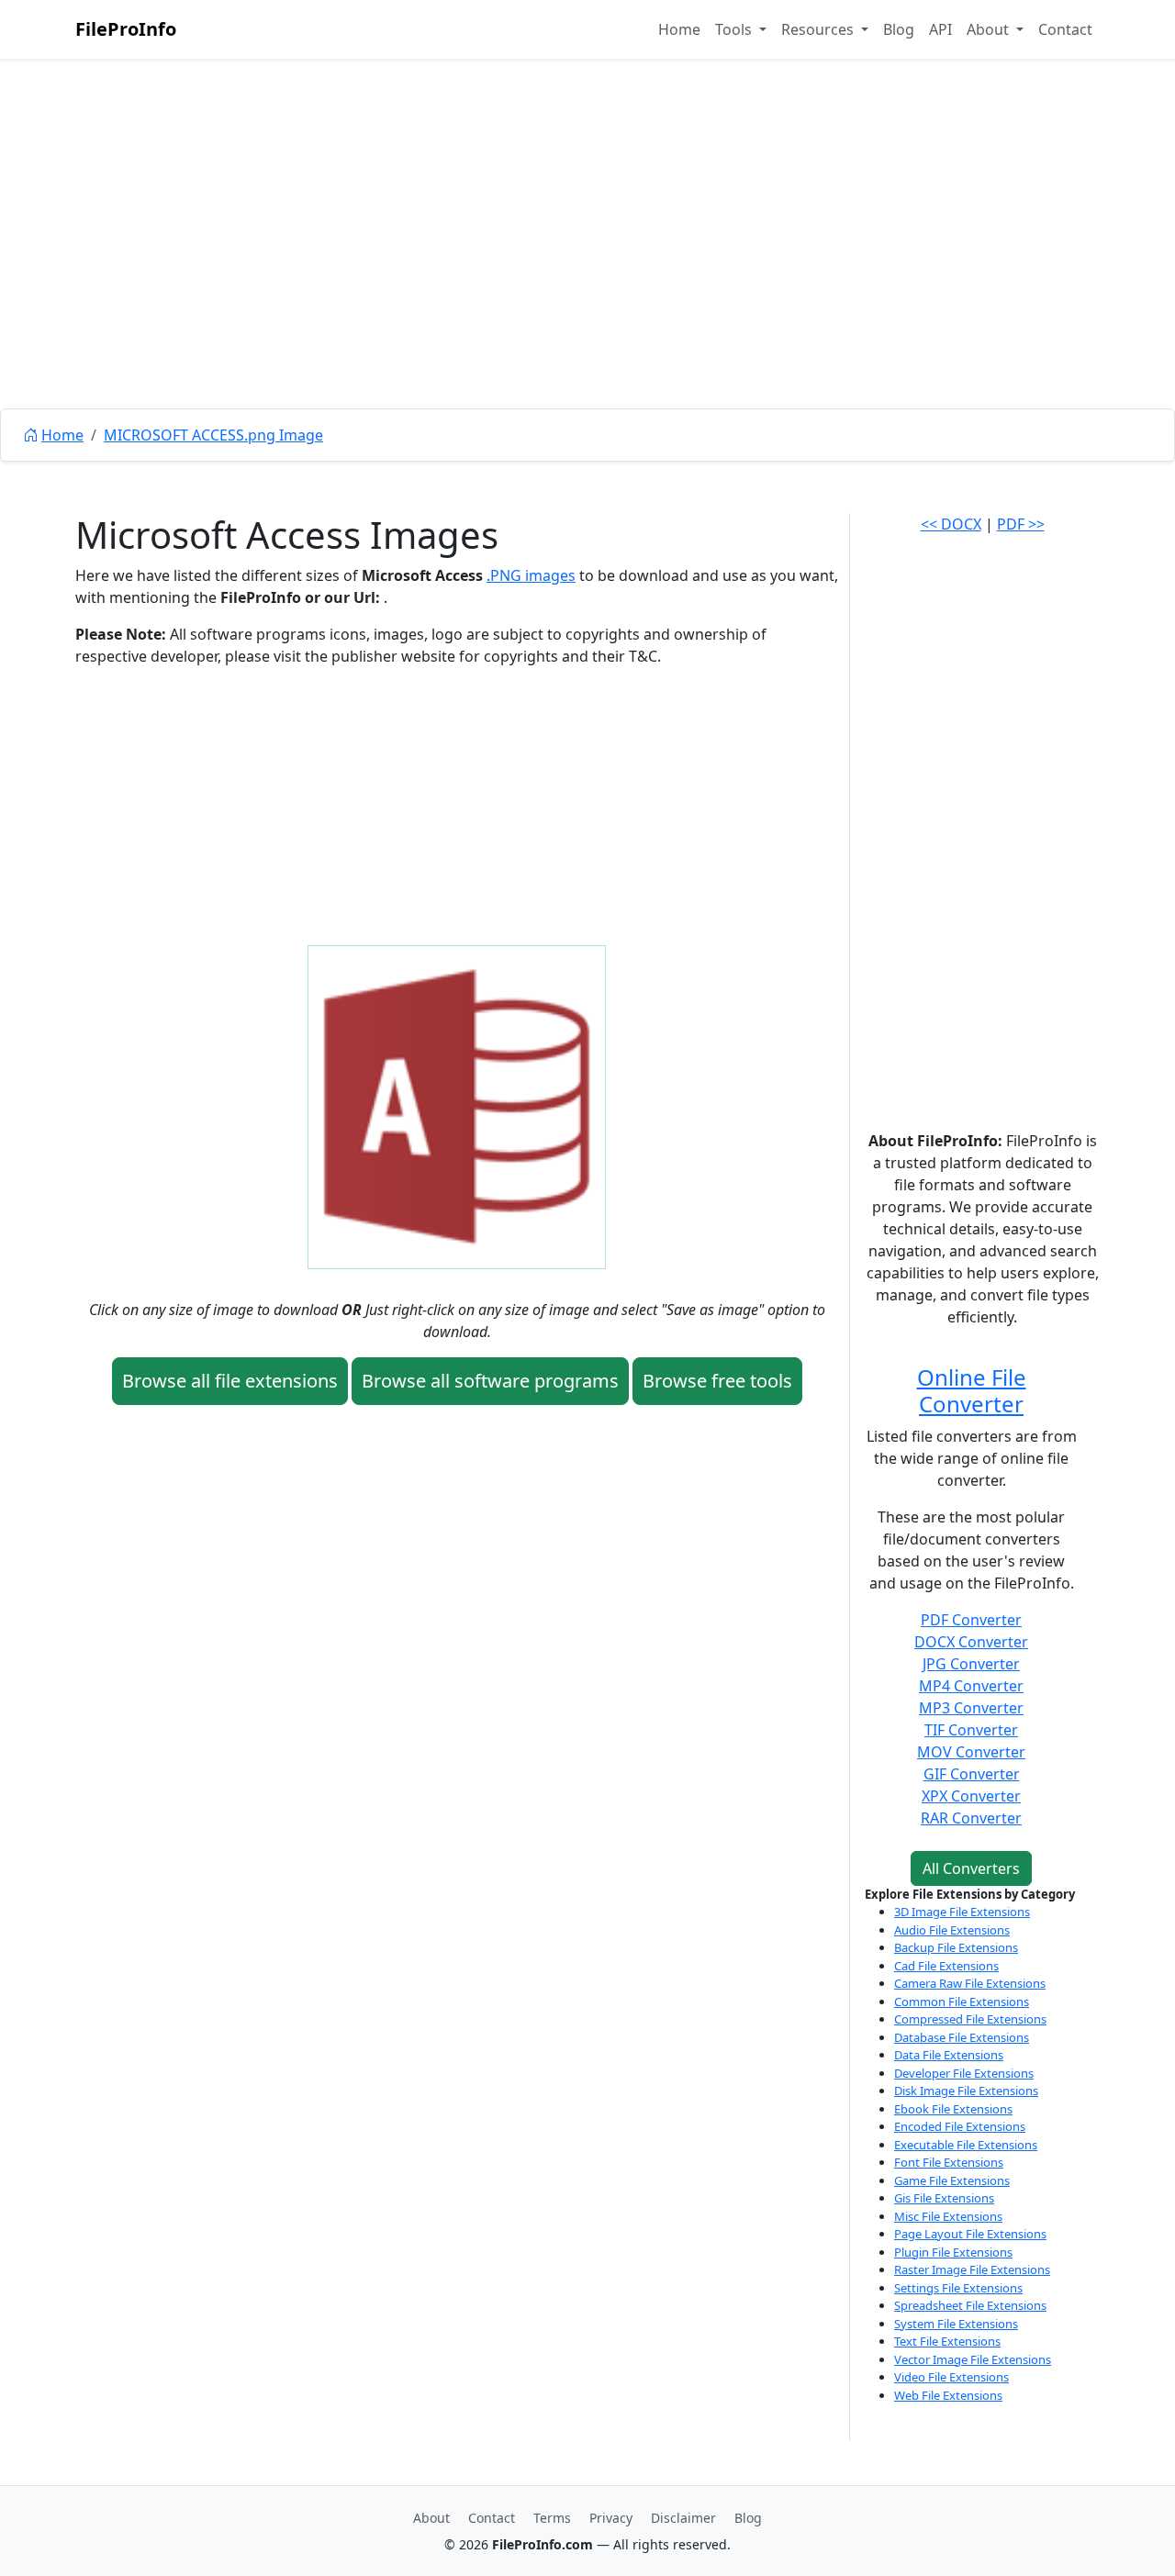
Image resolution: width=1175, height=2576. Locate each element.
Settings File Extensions (958, 2288)
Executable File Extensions (966, 2145)
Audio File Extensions (952, 1930)
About (431, 2518)
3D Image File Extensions (962, 1912)
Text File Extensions (947, 2341)
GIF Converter (972, 1774)
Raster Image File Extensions (972, 2269)
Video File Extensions (951, 2377)
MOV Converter (971, 1752)
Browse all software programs (490, 1381)
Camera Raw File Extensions (970, 1983)
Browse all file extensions (230, 1381)
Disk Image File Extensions (966, 2091)
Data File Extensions (949, 2055)
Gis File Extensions (944, 2198)
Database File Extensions (962, 2037)
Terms (552, 2518)
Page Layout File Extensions (970, 2234)
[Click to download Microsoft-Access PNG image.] (457, 1106)
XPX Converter (971, 1796)
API (940, 29)
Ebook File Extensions (953, 2109)
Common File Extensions (962, 2002)
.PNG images (531, 575)
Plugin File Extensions (953, 2252)
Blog (899, 29)
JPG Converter (971, 1664)
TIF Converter (971, 1730)
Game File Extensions (952, 2180)
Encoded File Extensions (960, 2126)
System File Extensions (956, 2324)
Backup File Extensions (956, 1947)
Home (679, 29)
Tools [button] (735, 29)
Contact (1065, 29)
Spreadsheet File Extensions (970, 2305)
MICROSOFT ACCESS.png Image (213, 435)
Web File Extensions (948, 2395)
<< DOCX (951, 524)
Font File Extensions (949, 2162)
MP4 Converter (971, 1686)
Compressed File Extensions (970, 2019)
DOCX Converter (971, 1642)
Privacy (611, 2518)
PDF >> (1021, 524)
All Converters (971, 1868)
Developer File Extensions (964, 2073)
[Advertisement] (587, 275)
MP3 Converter (971, 1708)
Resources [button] (819, 29)
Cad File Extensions (946, 1966)
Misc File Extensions (948, 2216)
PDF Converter (971, 1620)
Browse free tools (717, 1381)
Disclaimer (683, 2518)
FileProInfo (126, 29)
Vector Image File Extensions (973, 2359)
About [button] (990, 29)
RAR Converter (971, 1818)
